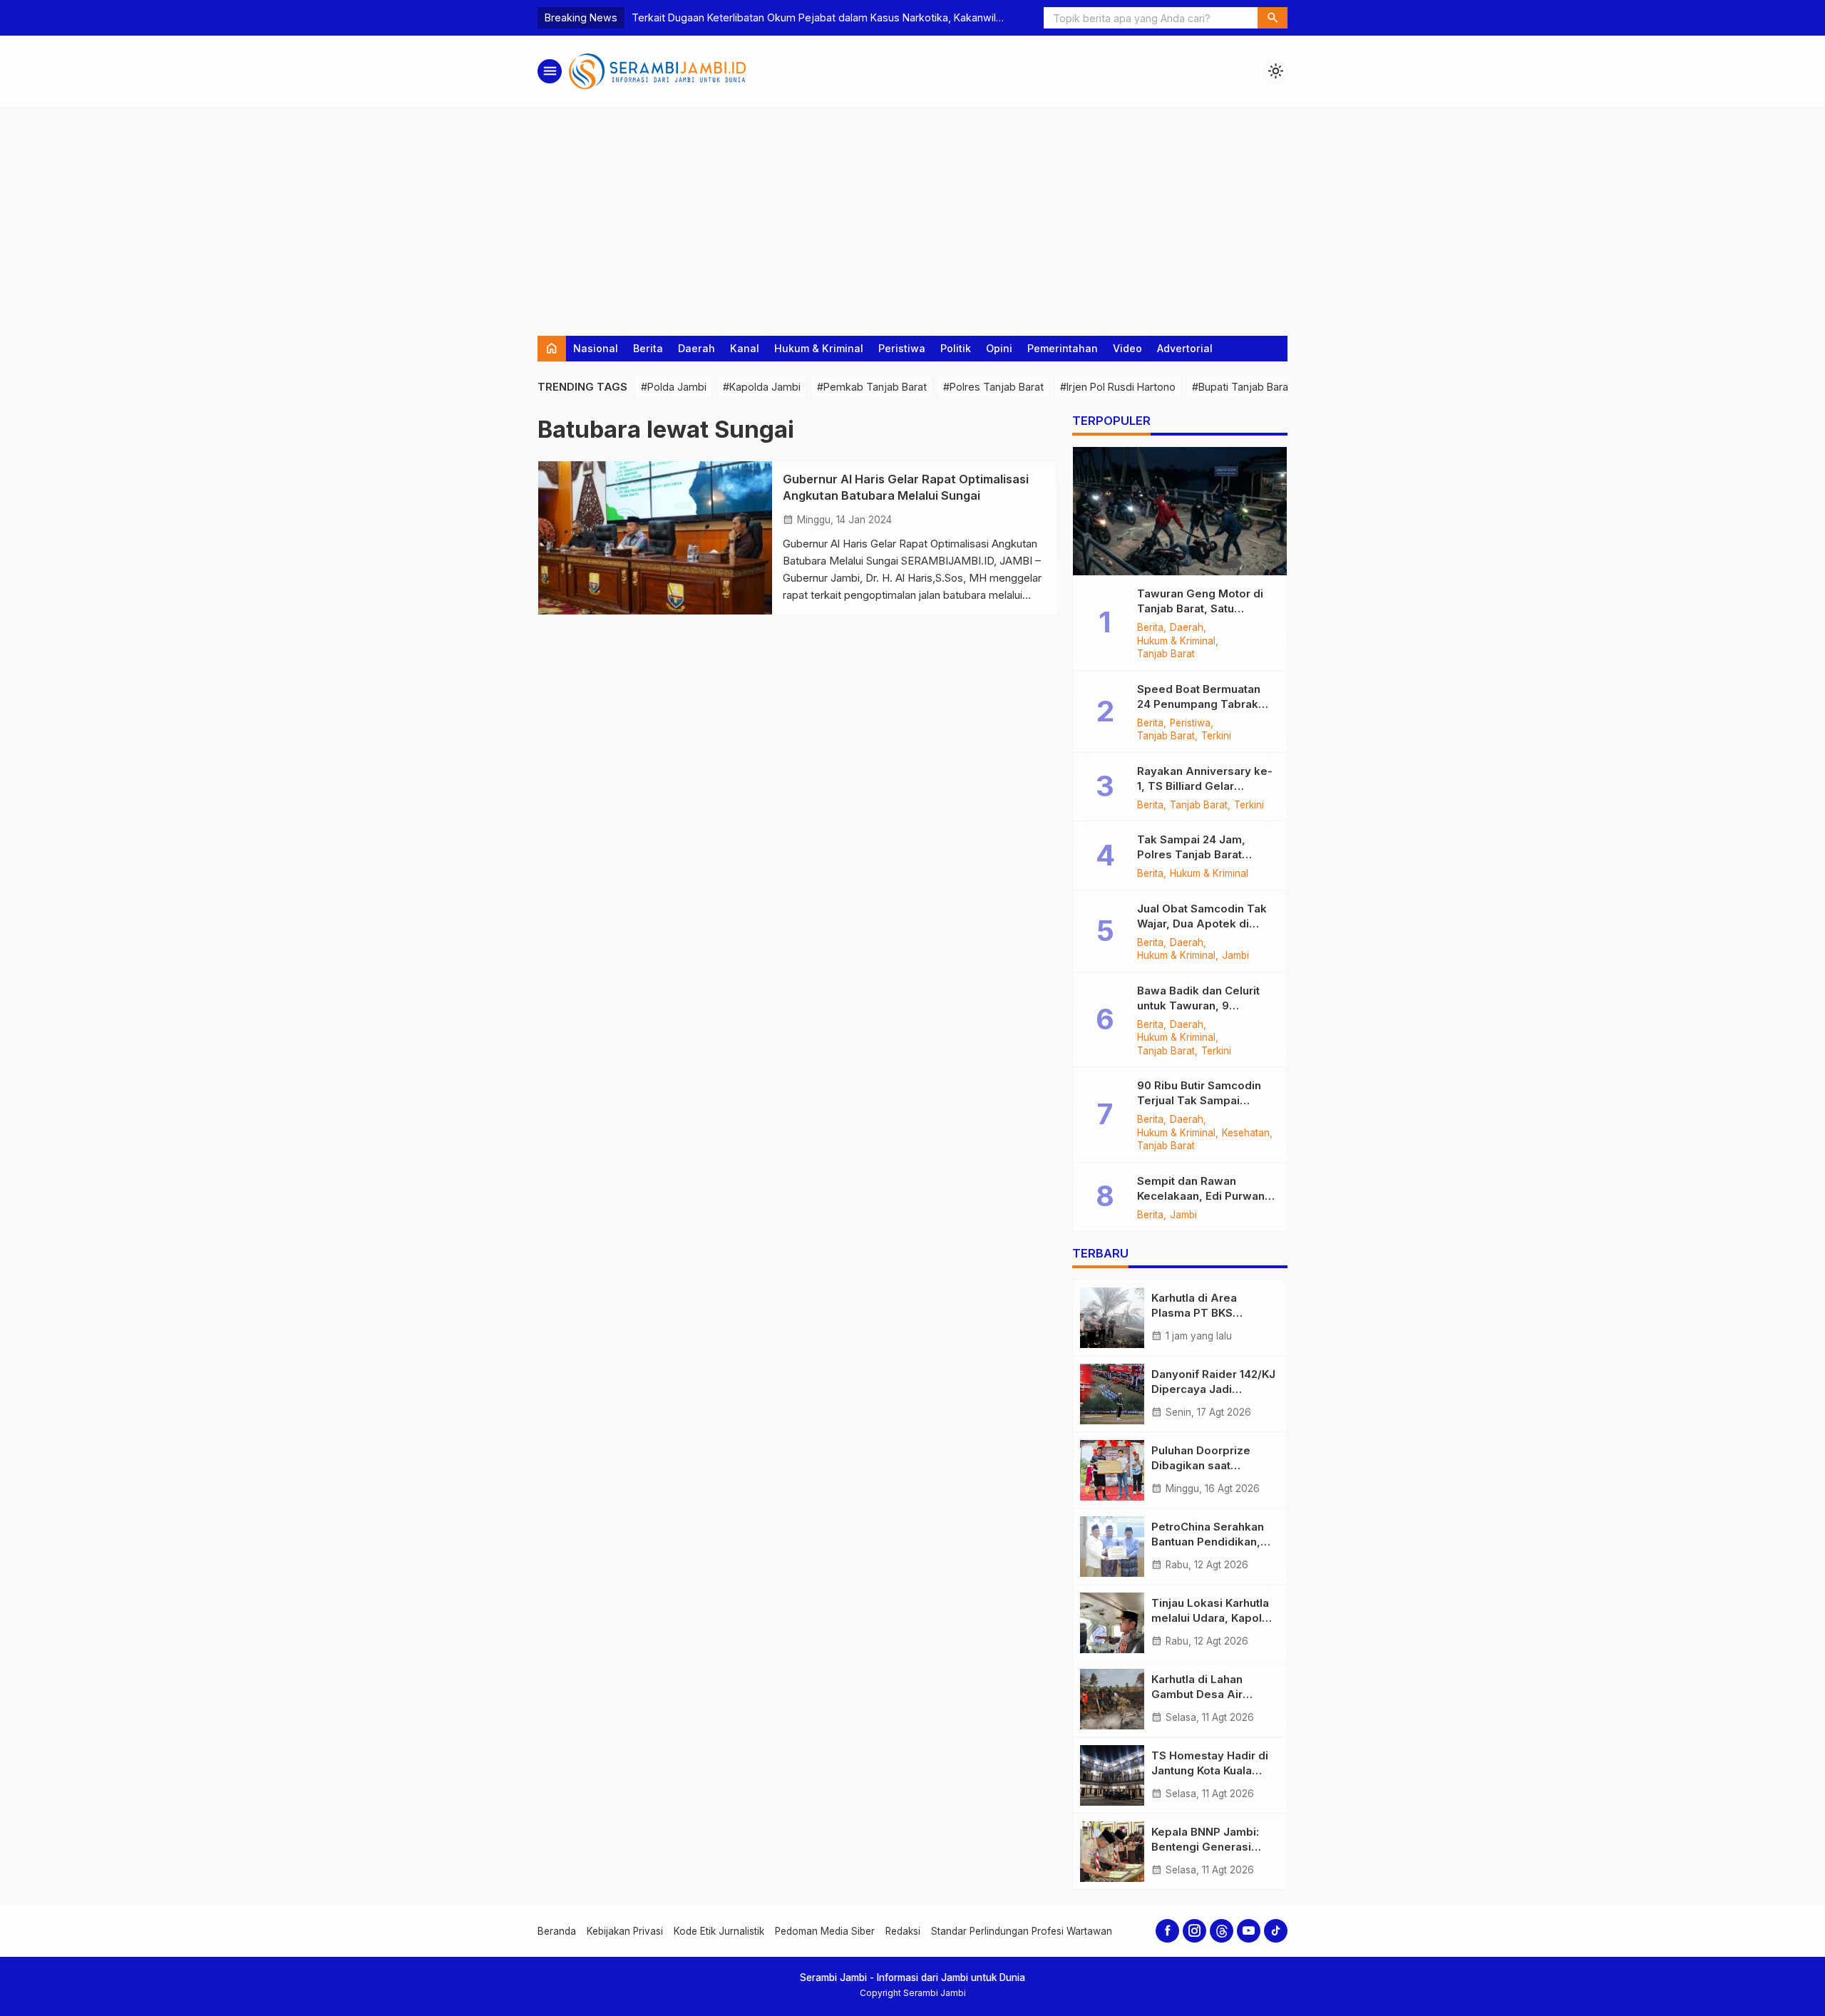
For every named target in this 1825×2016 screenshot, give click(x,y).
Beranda (557, 1931)
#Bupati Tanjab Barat (1242, 387)
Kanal (745, 348)
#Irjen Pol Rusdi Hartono (1118, 387)
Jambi (1235, 956)
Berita (648, 348)
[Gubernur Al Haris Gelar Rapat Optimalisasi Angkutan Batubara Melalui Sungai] (655, 538)
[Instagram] (1194, 1931)
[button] (1273, 18)
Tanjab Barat (1166, 654)
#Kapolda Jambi (762, 387)
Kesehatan (1246, 1133)
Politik (956, 348)
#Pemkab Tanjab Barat (872, 387)
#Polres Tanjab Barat (993, 387)
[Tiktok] (1276, 1931)
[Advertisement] (912, 215)
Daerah (696, 348)
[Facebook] (1167, 1931)
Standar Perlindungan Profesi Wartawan (1022, 1931)
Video (1127, 348)
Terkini (1216, 736)
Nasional (596, 348)
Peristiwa (902, 348)
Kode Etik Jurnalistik (719, 1931)
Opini (999, 348)
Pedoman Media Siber (825, 1931)
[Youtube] (1249, 1931)
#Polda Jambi (674, 387)
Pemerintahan (1063, 348)
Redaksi (903, 1931)
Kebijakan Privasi (625, 1931)
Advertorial (1185, 348)
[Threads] (1222, 1931)
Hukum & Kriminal (819, 348)
